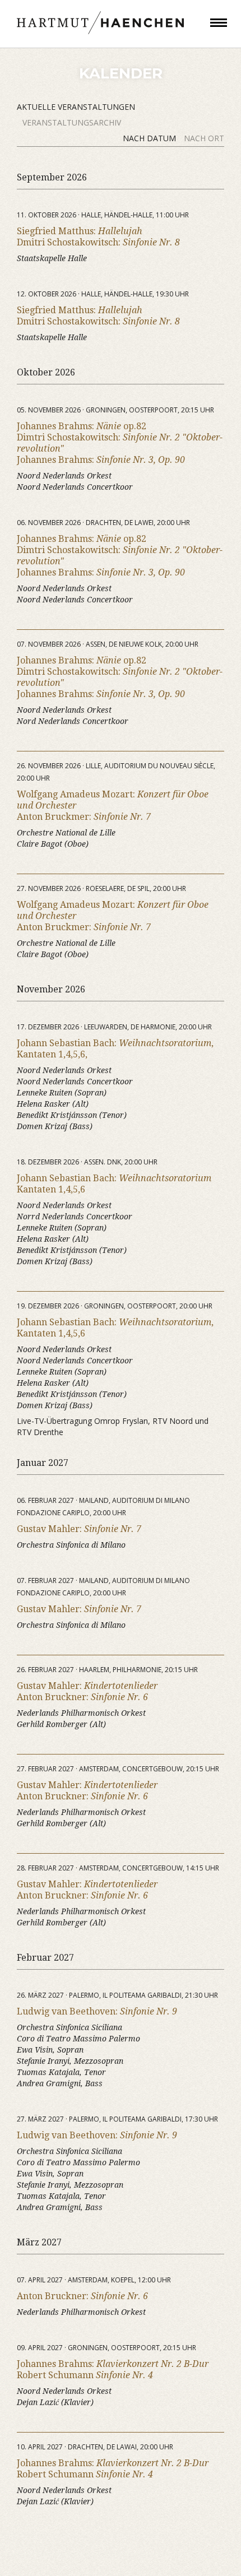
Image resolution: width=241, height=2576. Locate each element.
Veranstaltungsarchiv (72, 122)
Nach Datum (150, 138)
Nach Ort (204, 138)
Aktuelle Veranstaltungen (76, 107)
